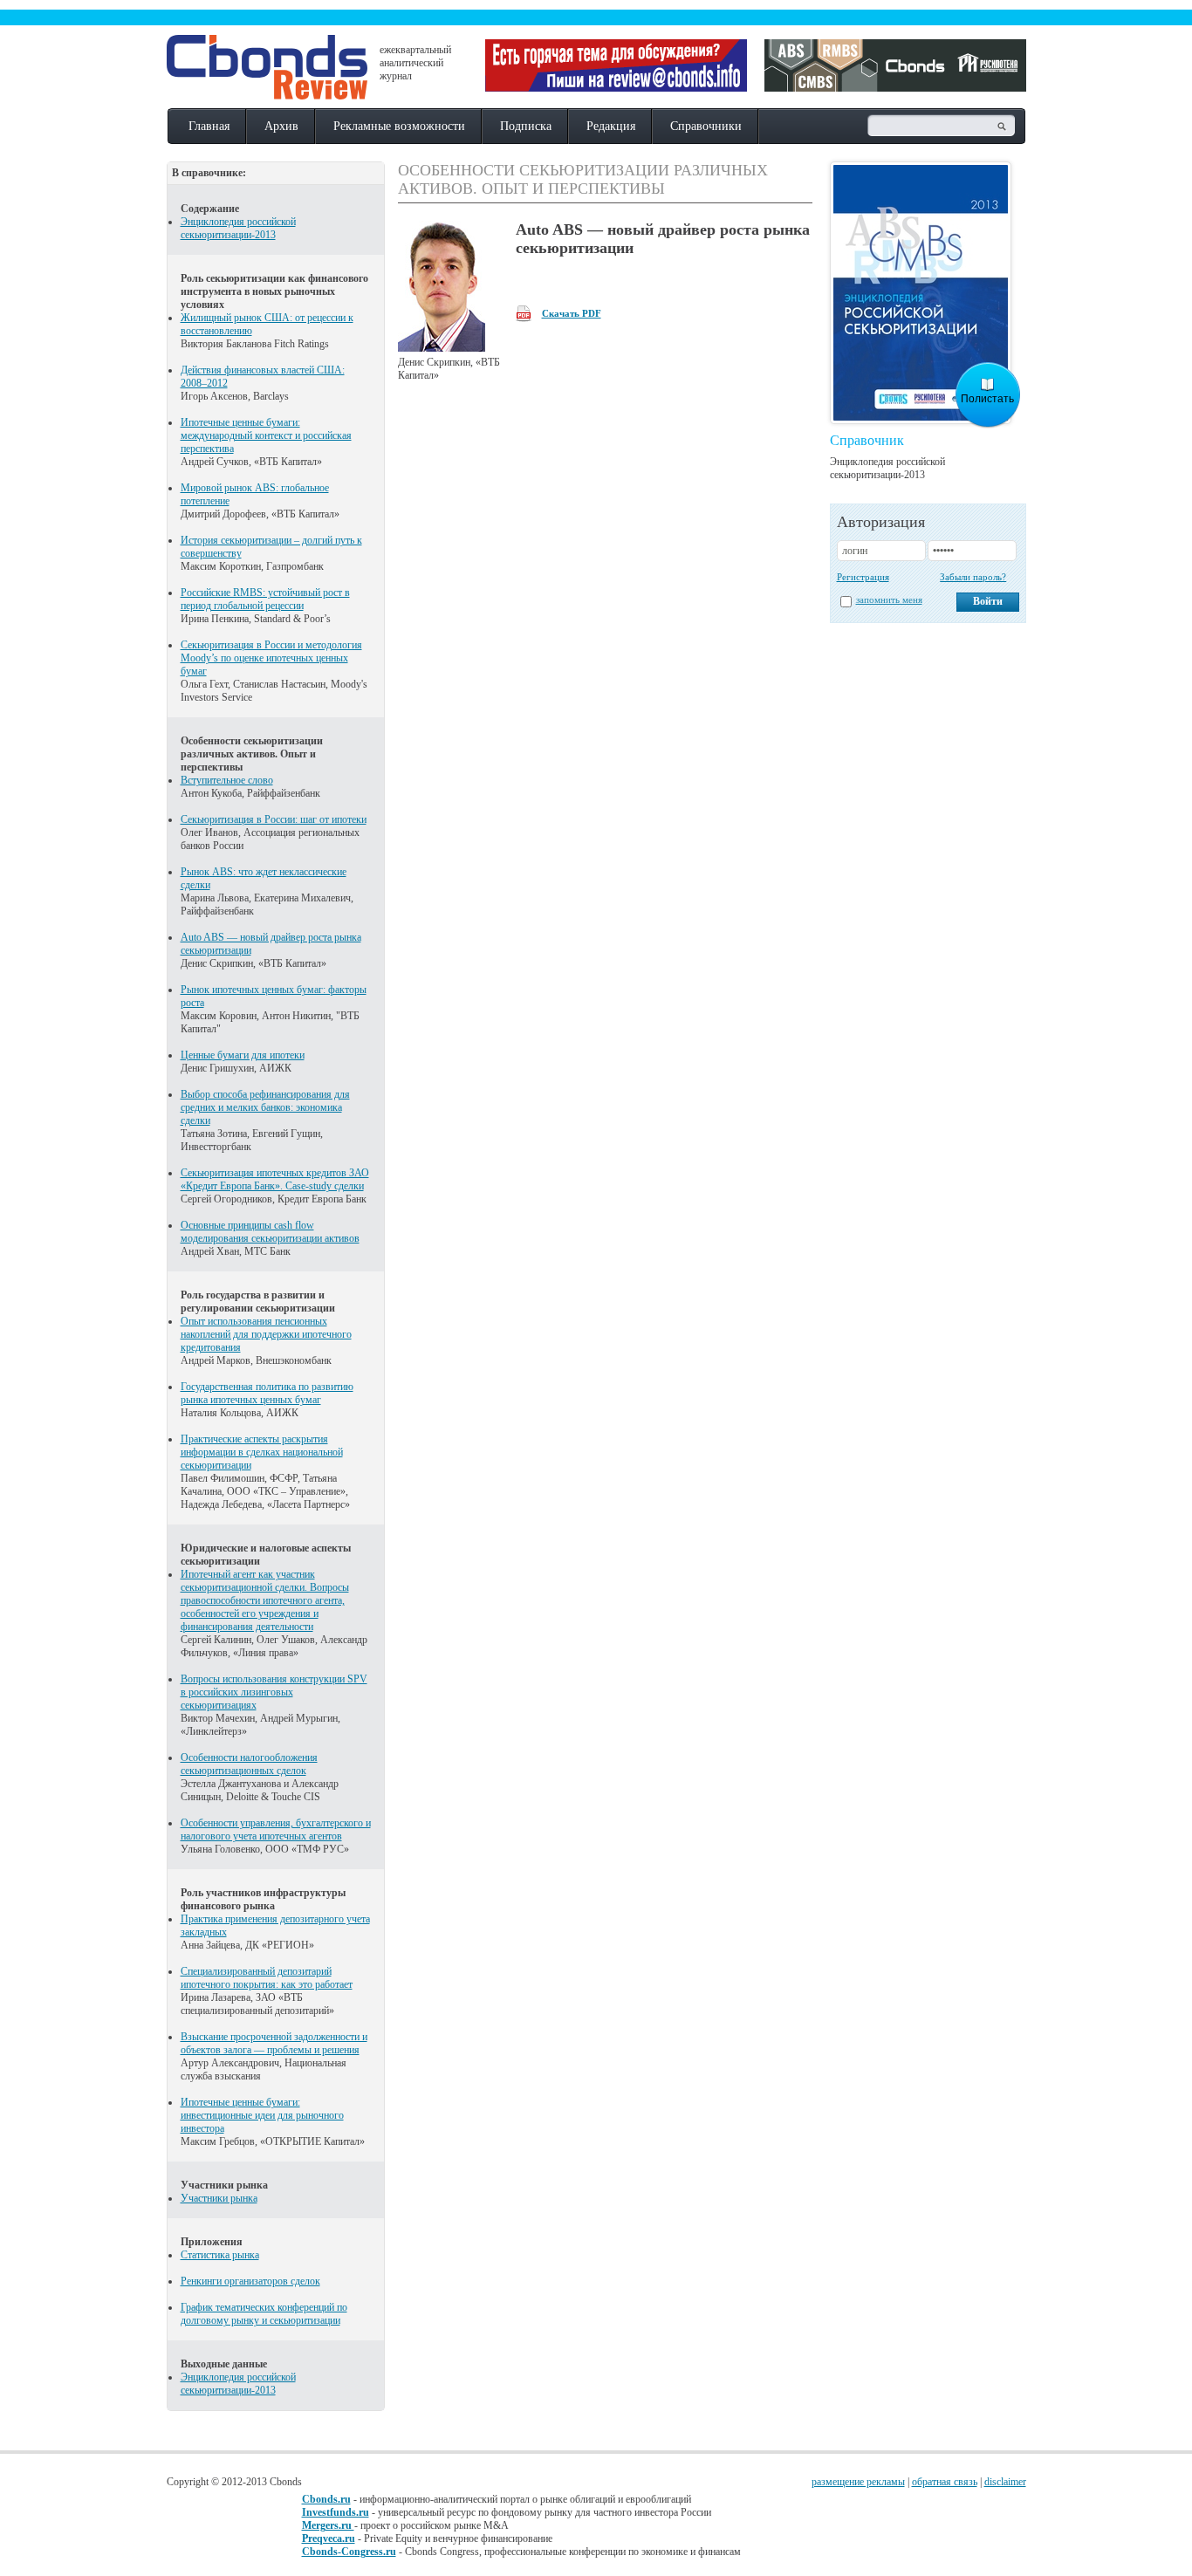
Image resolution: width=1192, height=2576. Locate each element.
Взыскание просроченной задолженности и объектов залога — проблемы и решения (274, 2043)
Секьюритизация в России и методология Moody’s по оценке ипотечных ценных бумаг (271, 658)
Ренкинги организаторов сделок (250, 2281)
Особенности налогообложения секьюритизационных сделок (249, 1764)
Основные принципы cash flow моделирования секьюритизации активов (270, 1232)
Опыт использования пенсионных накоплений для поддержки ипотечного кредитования (266, 1334)
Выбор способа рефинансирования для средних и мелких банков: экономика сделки (265, 1107)
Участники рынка (219, 2198)
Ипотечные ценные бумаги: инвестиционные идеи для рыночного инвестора (262, 2115)
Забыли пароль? (973, 577)
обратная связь (945, 2482)
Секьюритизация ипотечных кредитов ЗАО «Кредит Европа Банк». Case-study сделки (275, 1179)
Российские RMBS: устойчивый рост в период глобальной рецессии (265, 599)
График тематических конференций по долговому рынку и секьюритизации (264, 2314)
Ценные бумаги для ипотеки (243, 1055)
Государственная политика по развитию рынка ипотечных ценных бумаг (267, 1393)
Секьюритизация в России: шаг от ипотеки (274, 819)
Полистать (987, 399)
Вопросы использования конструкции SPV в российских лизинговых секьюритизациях (274, 1692)
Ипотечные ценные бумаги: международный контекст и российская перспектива (266, 435)
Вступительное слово (227, 780)
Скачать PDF (572, 313)
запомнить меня (889, 599)
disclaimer (1005, 2482)
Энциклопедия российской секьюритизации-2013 (238, 228)
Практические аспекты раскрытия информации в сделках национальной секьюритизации (262, 1452)
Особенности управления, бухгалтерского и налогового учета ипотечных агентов (276, 1829)
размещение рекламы (858, 2482)
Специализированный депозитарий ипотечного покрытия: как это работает (267, 1978)
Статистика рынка (220, 2255)
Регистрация (863, 577)
